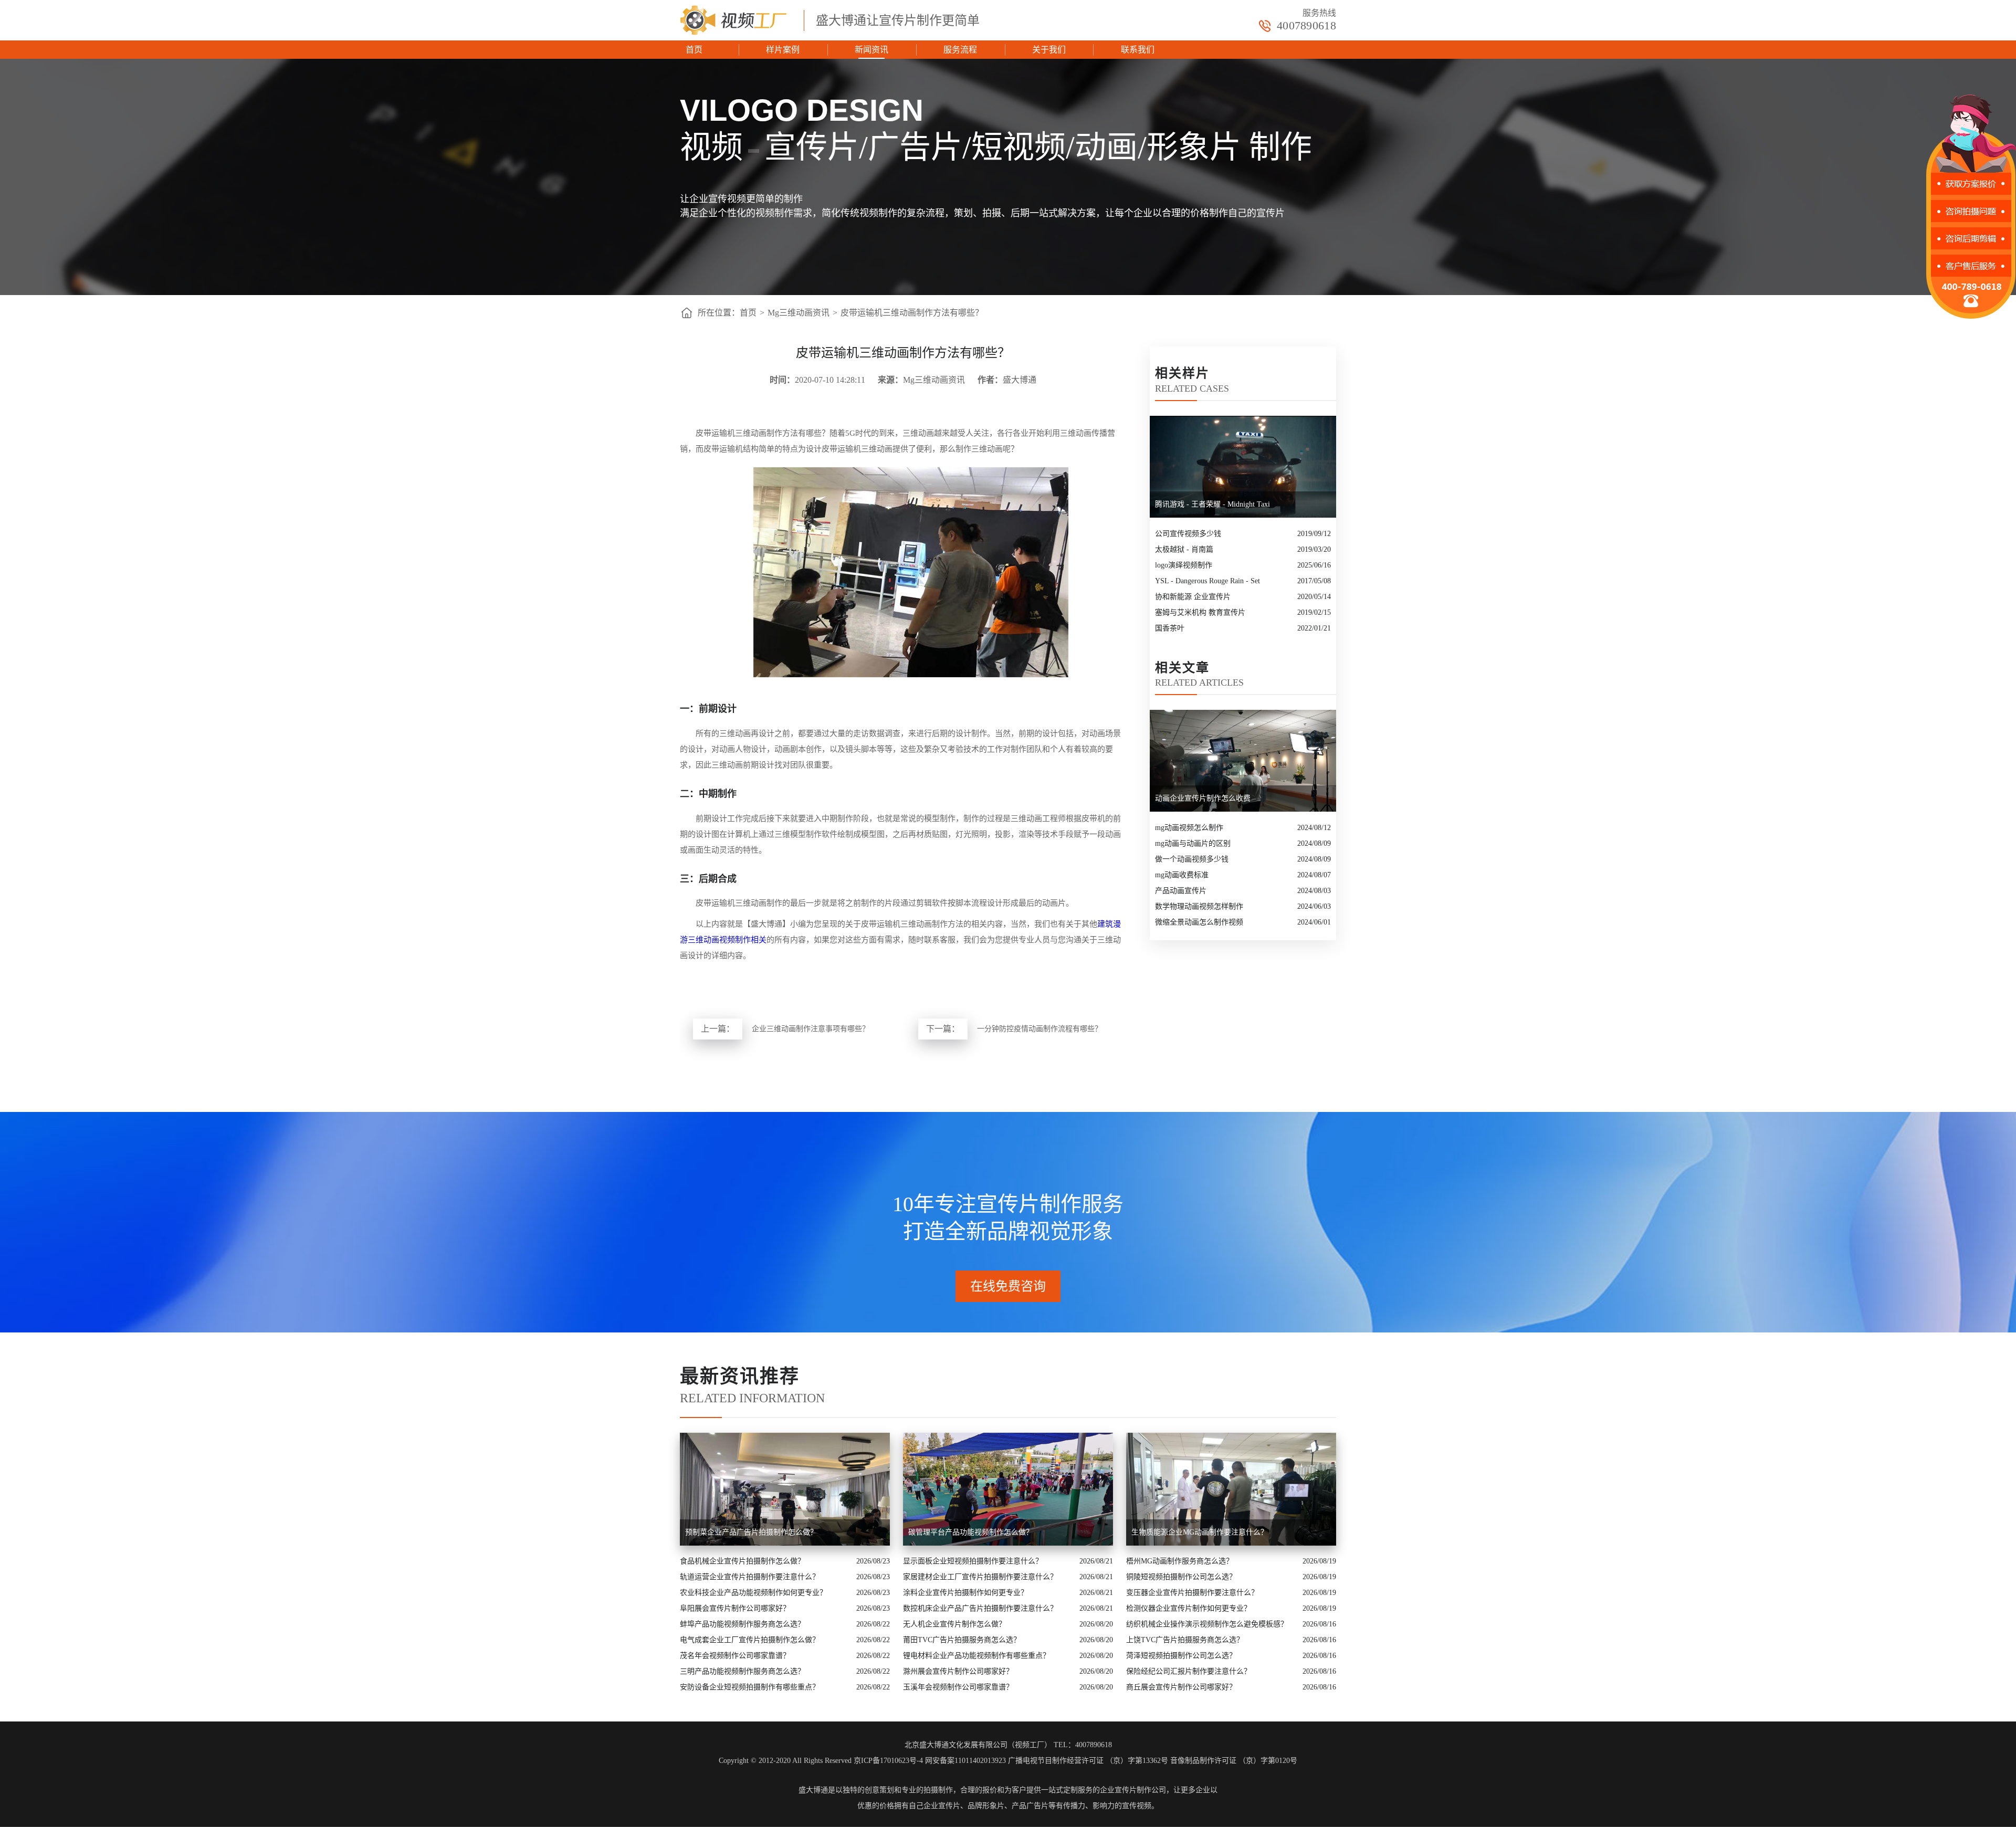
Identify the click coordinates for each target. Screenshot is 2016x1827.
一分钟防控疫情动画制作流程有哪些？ (1039, 1029)
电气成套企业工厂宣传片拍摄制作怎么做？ (750, 1640)
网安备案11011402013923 (965, 1761)
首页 (694, 50)
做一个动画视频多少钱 (1192, 859)
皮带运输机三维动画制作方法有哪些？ (912, 313)
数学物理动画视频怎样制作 (1199, 906)
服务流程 (960, 50)
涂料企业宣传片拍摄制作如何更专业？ (965, 1593)
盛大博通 (813, 1790)
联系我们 (1138, 50)
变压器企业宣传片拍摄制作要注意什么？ (1192, 1593)
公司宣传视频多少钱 (1188, 534)
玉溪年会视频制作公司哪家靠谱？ (958, 1687)
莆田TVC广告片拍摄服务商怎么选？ (962, 1640)
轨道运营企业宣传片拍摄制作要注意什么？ (750, 1577)
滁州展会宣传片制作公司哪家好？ (958, 1671)
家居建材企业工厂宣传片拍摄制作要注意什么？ (980, 1577)
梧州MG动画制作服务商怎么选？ (1180, 1561)
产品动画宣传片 (1181, 891)
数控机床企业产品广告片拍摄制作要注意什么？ (980, 1608)
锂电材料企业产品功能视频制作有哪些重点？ (976, 1656)
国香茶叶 (1170, 628)
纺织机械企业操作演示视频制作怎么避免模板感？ (1207, 1624)
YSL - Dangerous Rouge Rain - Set (1207, 581)
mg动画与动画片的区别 (1193, 843)
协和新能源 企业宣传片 (1193, 597)
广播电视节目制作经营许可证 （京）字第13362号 (1088, 1761)
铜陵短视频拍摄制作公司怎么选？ (1181, 1577)
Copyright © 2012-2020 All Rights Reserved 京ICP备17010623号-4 (821, 1761)
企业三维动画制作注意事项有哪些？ (811, 1029)
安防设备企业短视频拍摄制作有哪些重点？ (750, 1687)
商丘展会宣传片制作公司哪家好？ (1181, 1687)
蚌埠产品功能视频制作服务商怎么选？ (742, 1624)
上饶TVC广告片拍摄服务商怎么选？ (1185, 1640)
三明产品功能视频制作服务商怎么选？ (742, 1671)
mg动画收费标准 (1182, 875)
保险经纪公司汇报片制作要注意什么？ (1189, 1671)
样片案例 (783, 50)
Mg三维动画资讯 (799, 313)
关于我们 (1049, 50)
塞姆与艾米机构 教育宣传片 (1200, 612)
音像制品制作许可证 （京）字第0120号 (1234, 1761)
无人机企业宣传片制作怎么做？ (954, 1624)
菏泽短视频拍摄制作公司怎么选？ (1181, 1656)
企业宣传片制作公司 (1133, 1790)
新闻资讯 (871, 50)
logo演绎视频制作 (1184, 565)
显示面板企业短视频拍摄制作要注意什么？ (973, 1561)
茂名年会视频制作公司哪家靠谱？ (735, 1656)
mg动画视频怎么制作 (1189, 828)
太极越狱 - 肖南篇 (1184, 549)
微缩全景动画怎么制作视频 (1199, 922)
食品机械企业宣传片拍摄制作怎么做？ (742, 1561)
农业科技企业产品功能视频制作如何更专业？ (753, 1593)
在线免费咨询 (1008, 1286)
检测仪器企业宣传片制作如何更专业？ (1189, 1608)
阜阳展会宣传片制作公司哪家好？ (735, 1608)
